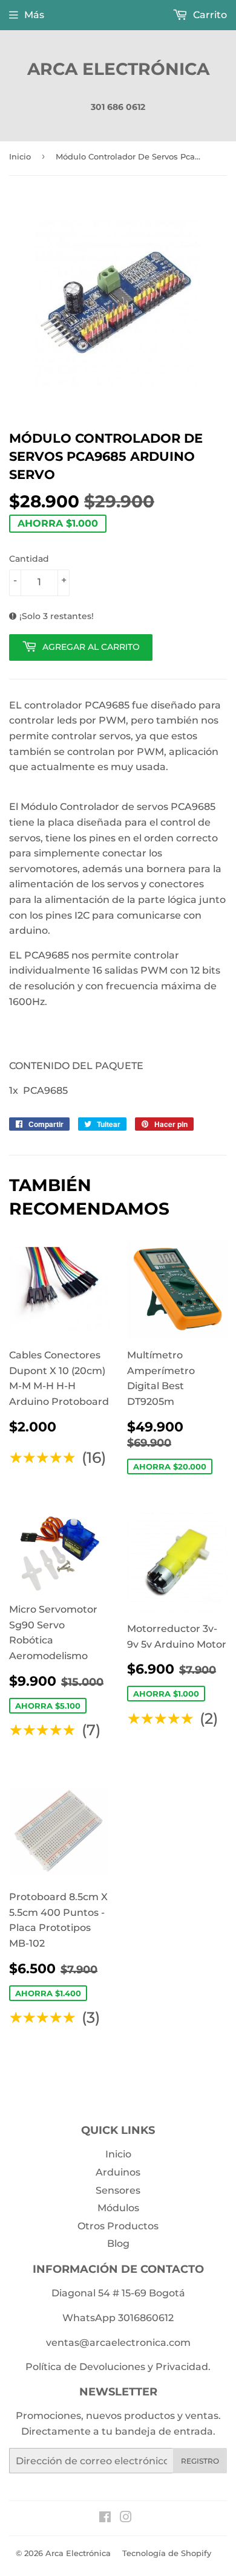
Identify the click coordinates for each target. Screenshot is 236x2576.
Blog (118, 2244)
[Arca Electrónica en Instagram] (126, 2518)
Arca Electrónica (118, 69)
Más (34, 15)
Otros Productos (118, 2226)
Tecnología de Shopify (167, 2553)
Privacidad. (183, 2367)
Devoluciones (112, 2367)
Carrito (209, 15)
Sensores (118, 2190)
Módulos (118, 2208)
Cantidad (29, 559)
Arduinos (118, 2172)
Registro (200, 2461)
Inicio (20, 156)
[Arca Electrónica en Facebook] (105, 2518)
